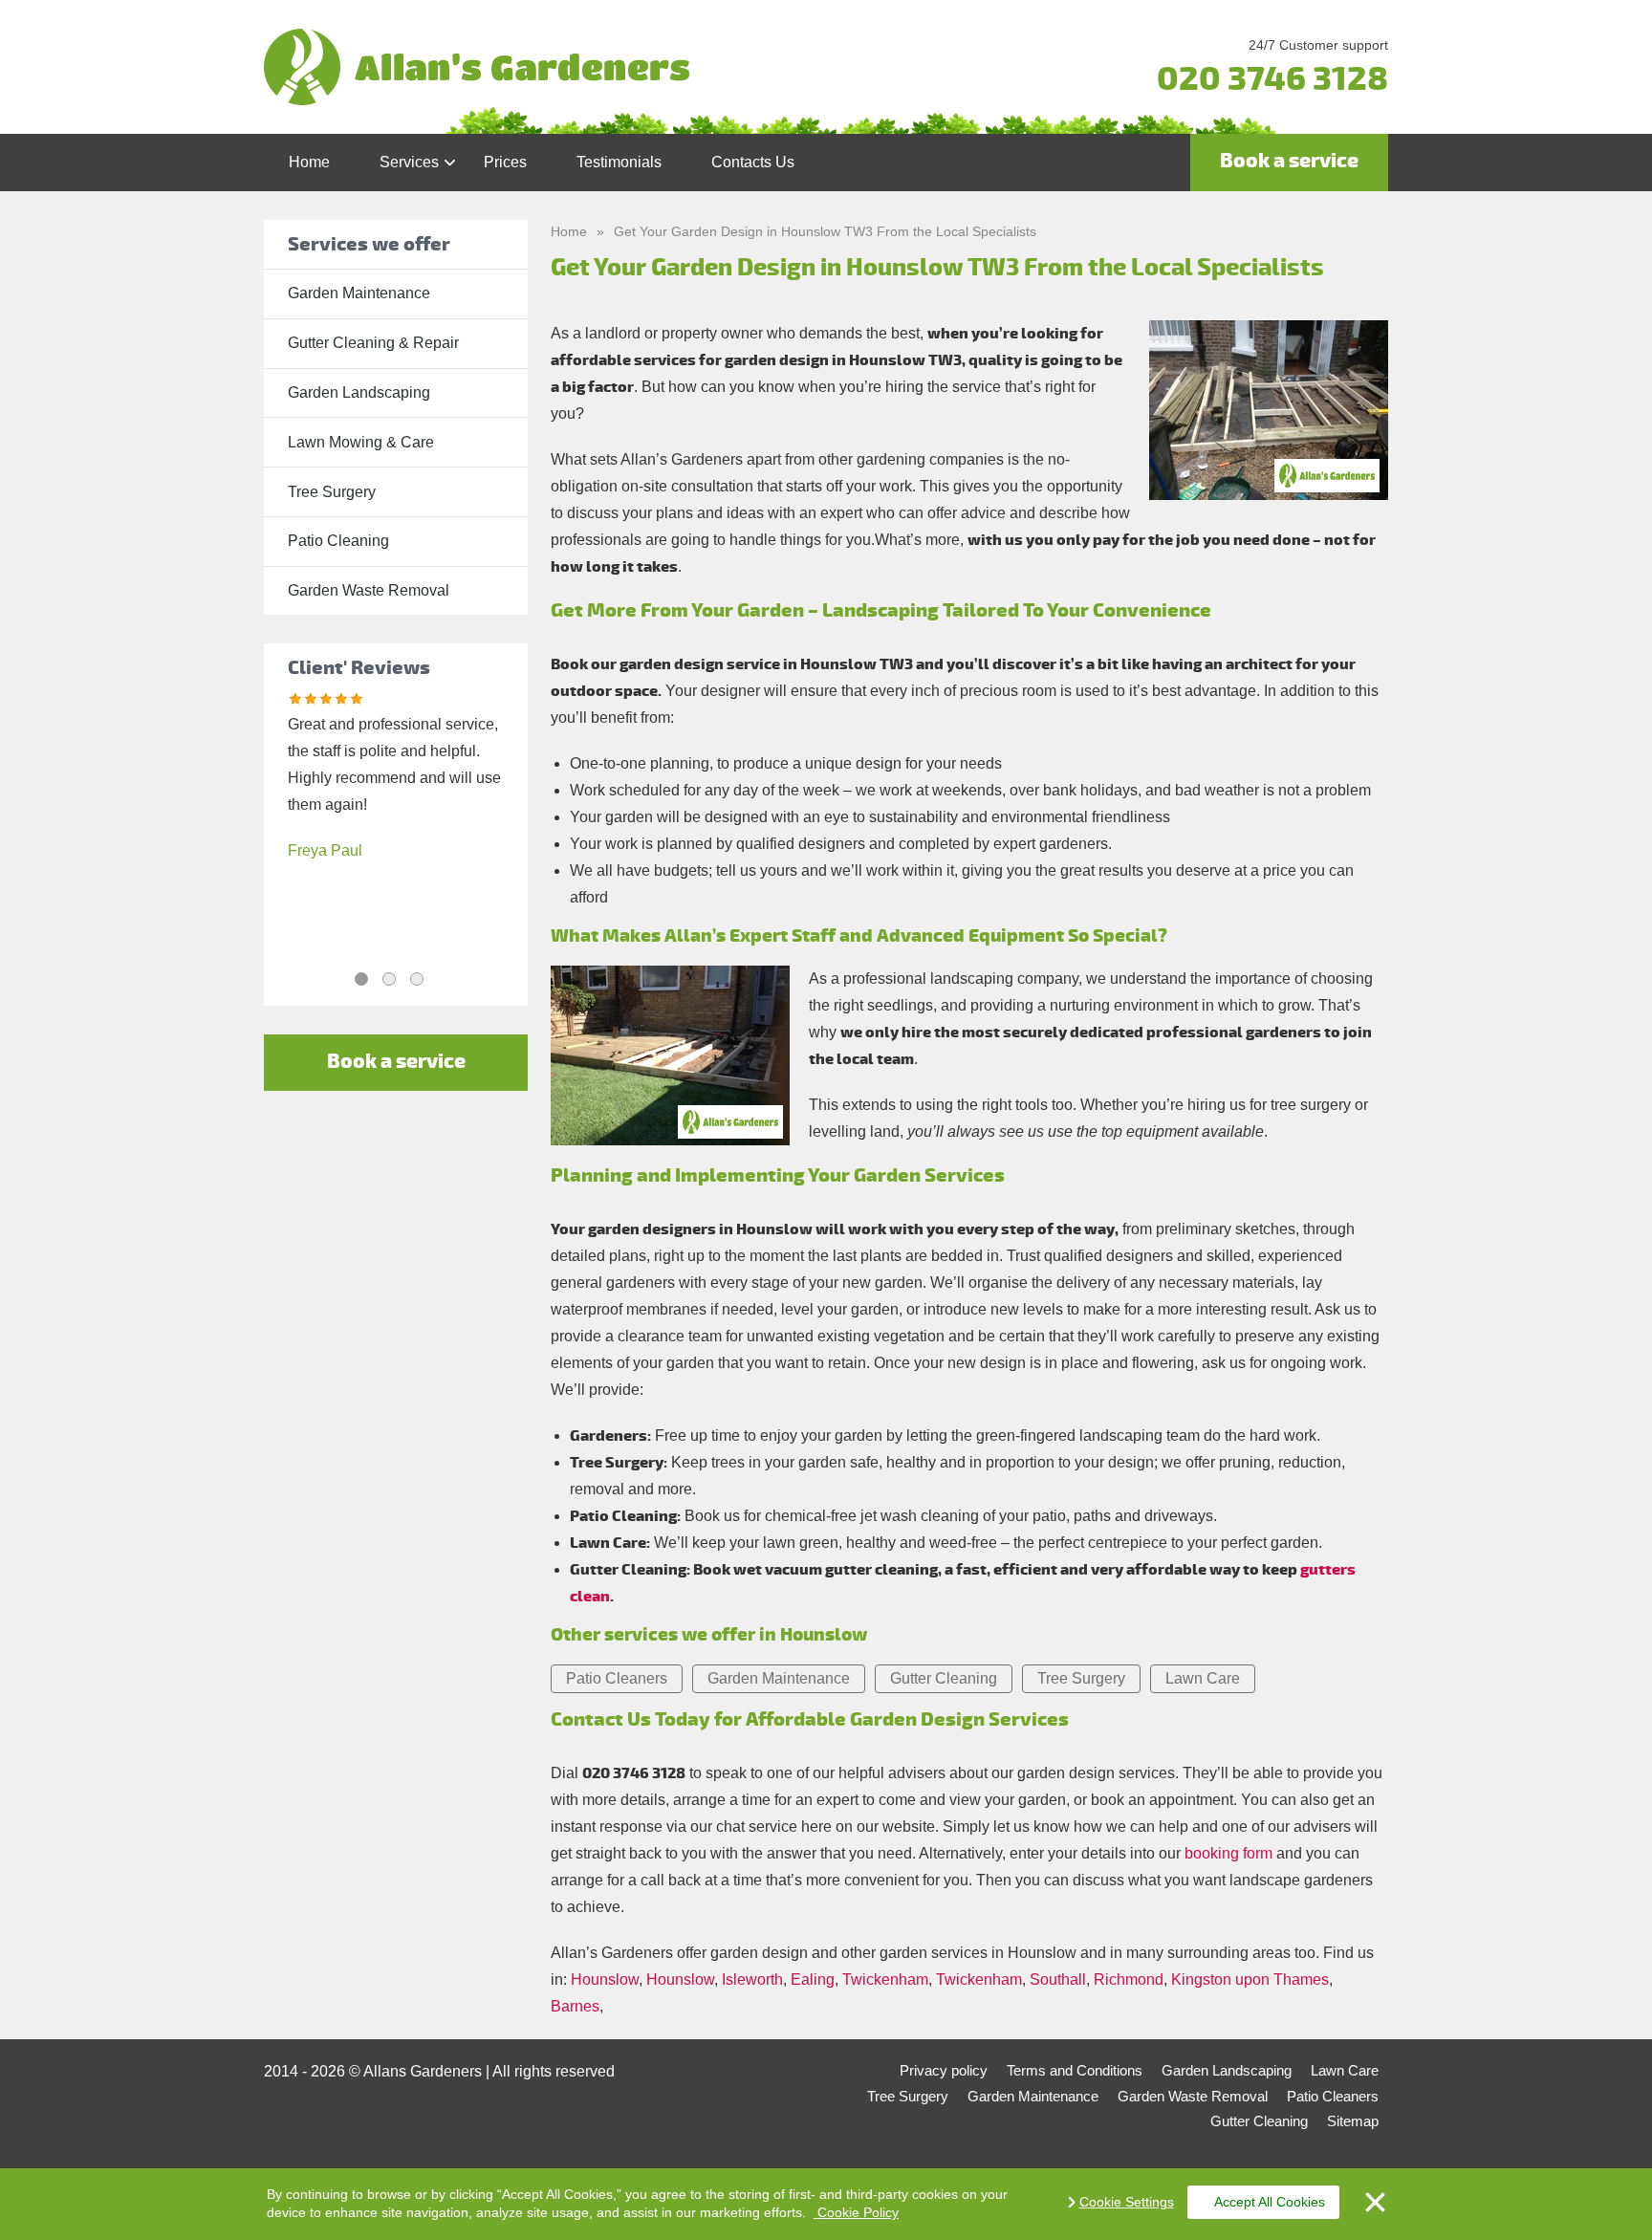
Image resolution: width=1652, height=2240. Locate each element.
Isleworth (752, 1979)
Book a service (1289, 161)
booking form (1228, 1853)
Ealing (813, 1979)
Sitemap (1353, 2121)
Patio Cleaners (617, 1678)
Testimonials (619, 162)
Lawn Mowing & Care (361, 442)
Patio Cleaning (338, 541)
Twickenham (885, 1979)
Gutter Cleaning (944, 1678)
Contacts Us (753, 162)
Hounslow (605, 1979)
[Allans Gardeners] (639, 67)
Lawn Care (1203, 1678)
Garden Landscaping (359, 392)
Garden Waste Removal (369, 590)
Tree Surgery (332, 492)
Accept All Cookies (1270, 2202)
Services (409, 162)
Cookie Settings (1127, 2202)
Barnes (575, 2006)
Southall (1058, 1979)
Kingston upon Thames (1250, 1979)
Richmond (1129, 1979)
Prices (505, 162)
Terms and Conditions (1075, 2070)
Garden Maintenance (359, 293)
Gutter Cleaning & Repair (373, 343)
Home (309, 162)
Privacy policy (944, 2070)
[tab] (361, 979)
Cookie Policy (856, 2212)
